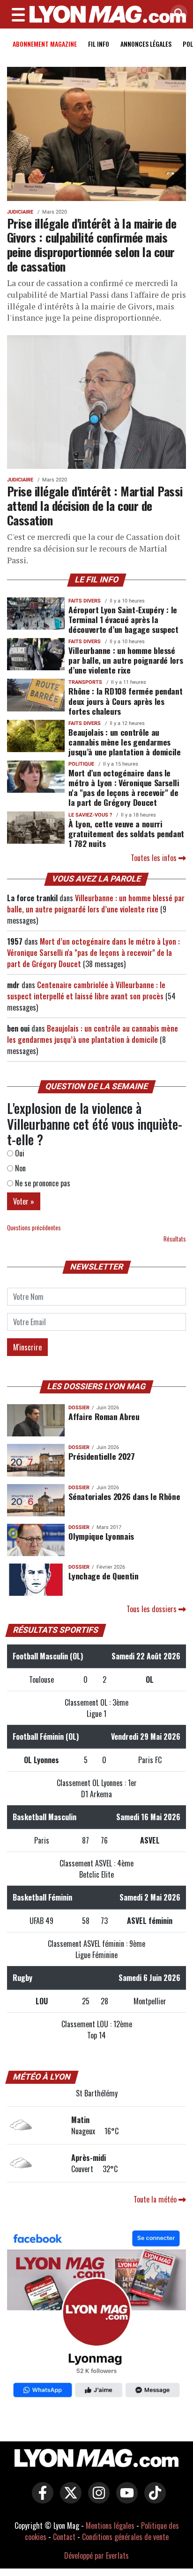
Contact (64, 2537)
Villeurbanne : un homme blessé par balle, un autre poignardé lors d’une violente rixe (126, 660)
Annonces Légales (146, 44)
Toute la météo (156, 2199)
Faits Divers (85, 601)
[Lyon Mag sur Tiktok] (153, 2499)
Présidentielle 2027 (101, 1456)
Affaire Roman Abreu (104, 1416)
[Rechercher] (177, 14)
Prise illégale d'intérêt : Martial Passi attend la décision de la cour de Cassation (95, 505)
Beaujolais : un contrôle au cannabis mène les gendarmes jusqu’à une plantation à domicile (124, 742)
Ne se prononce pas (42, 1183)
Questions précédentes (34, 1228)
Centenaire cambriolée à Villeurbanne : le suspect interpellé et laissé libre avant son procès (86, 990)
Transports (85, 682)
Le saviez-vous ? (90, 815)
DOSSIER (79, 1408)
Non (19, 1168)
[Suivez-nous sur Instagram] (96, 2499)
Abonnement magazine (45, 44)
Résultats (175, 1239)
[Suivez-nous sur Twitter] (68, 2499)
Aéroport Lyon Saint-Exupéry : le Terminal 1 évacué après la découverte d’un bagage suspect (123, 619)
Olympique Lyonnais (101, 1536)
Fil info (99, 44)
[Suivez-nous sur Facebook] (96, 2315)
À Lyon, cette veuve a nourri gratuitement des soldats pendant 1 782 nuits (126, 833)
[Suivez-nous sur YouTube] (125, 2499)
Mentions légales (110, 2526)
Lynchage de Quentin (103, 1576)
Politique (81, 764)
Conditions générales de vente (125, 2537)
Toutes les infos (155, 858)
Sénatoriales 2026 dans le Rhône (124, 1496)
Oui (19, 1153)
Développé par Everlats (96, 2555)
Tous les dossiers (152, 1609)
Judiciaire (20, 212)
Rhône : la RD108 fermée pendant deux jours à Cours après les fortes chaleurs (125, 701)
